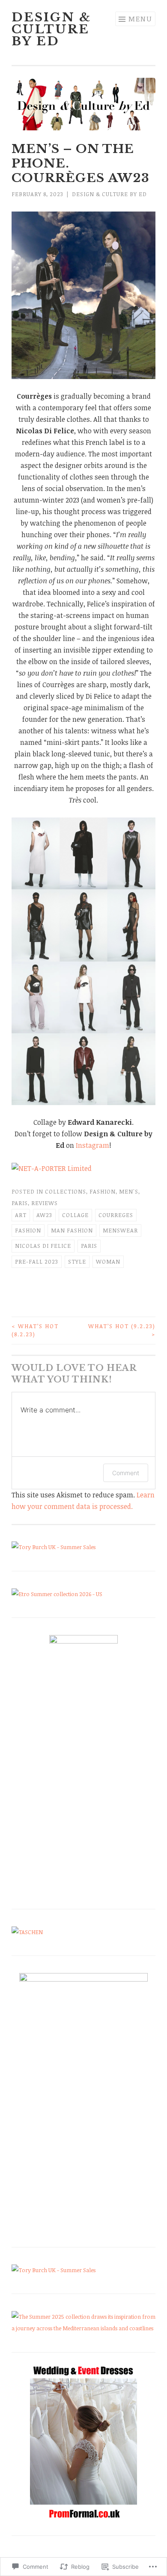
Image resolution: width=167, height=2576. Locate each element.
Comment (126, 1473)
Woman (108, 1262)
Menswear (120, 1230)
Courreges (116, 1215)
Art (21, 1215)
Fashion (103, 1191)
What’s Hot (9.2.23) (122, 1330)
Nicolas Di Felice (43, 1246)
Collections (66, 1191)
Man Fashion (72, 1230)
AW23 (44, 1215)
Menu (140, 19)
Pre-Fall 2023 (37, 1262)
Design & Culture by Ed (51, 29)
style (77, 1262)
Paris (20, 1203)
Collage (75, 1215)
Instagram (92, 1145)
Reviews (45, 1203)
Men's (129, 1191)
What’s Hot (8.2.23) (35, 1330)
